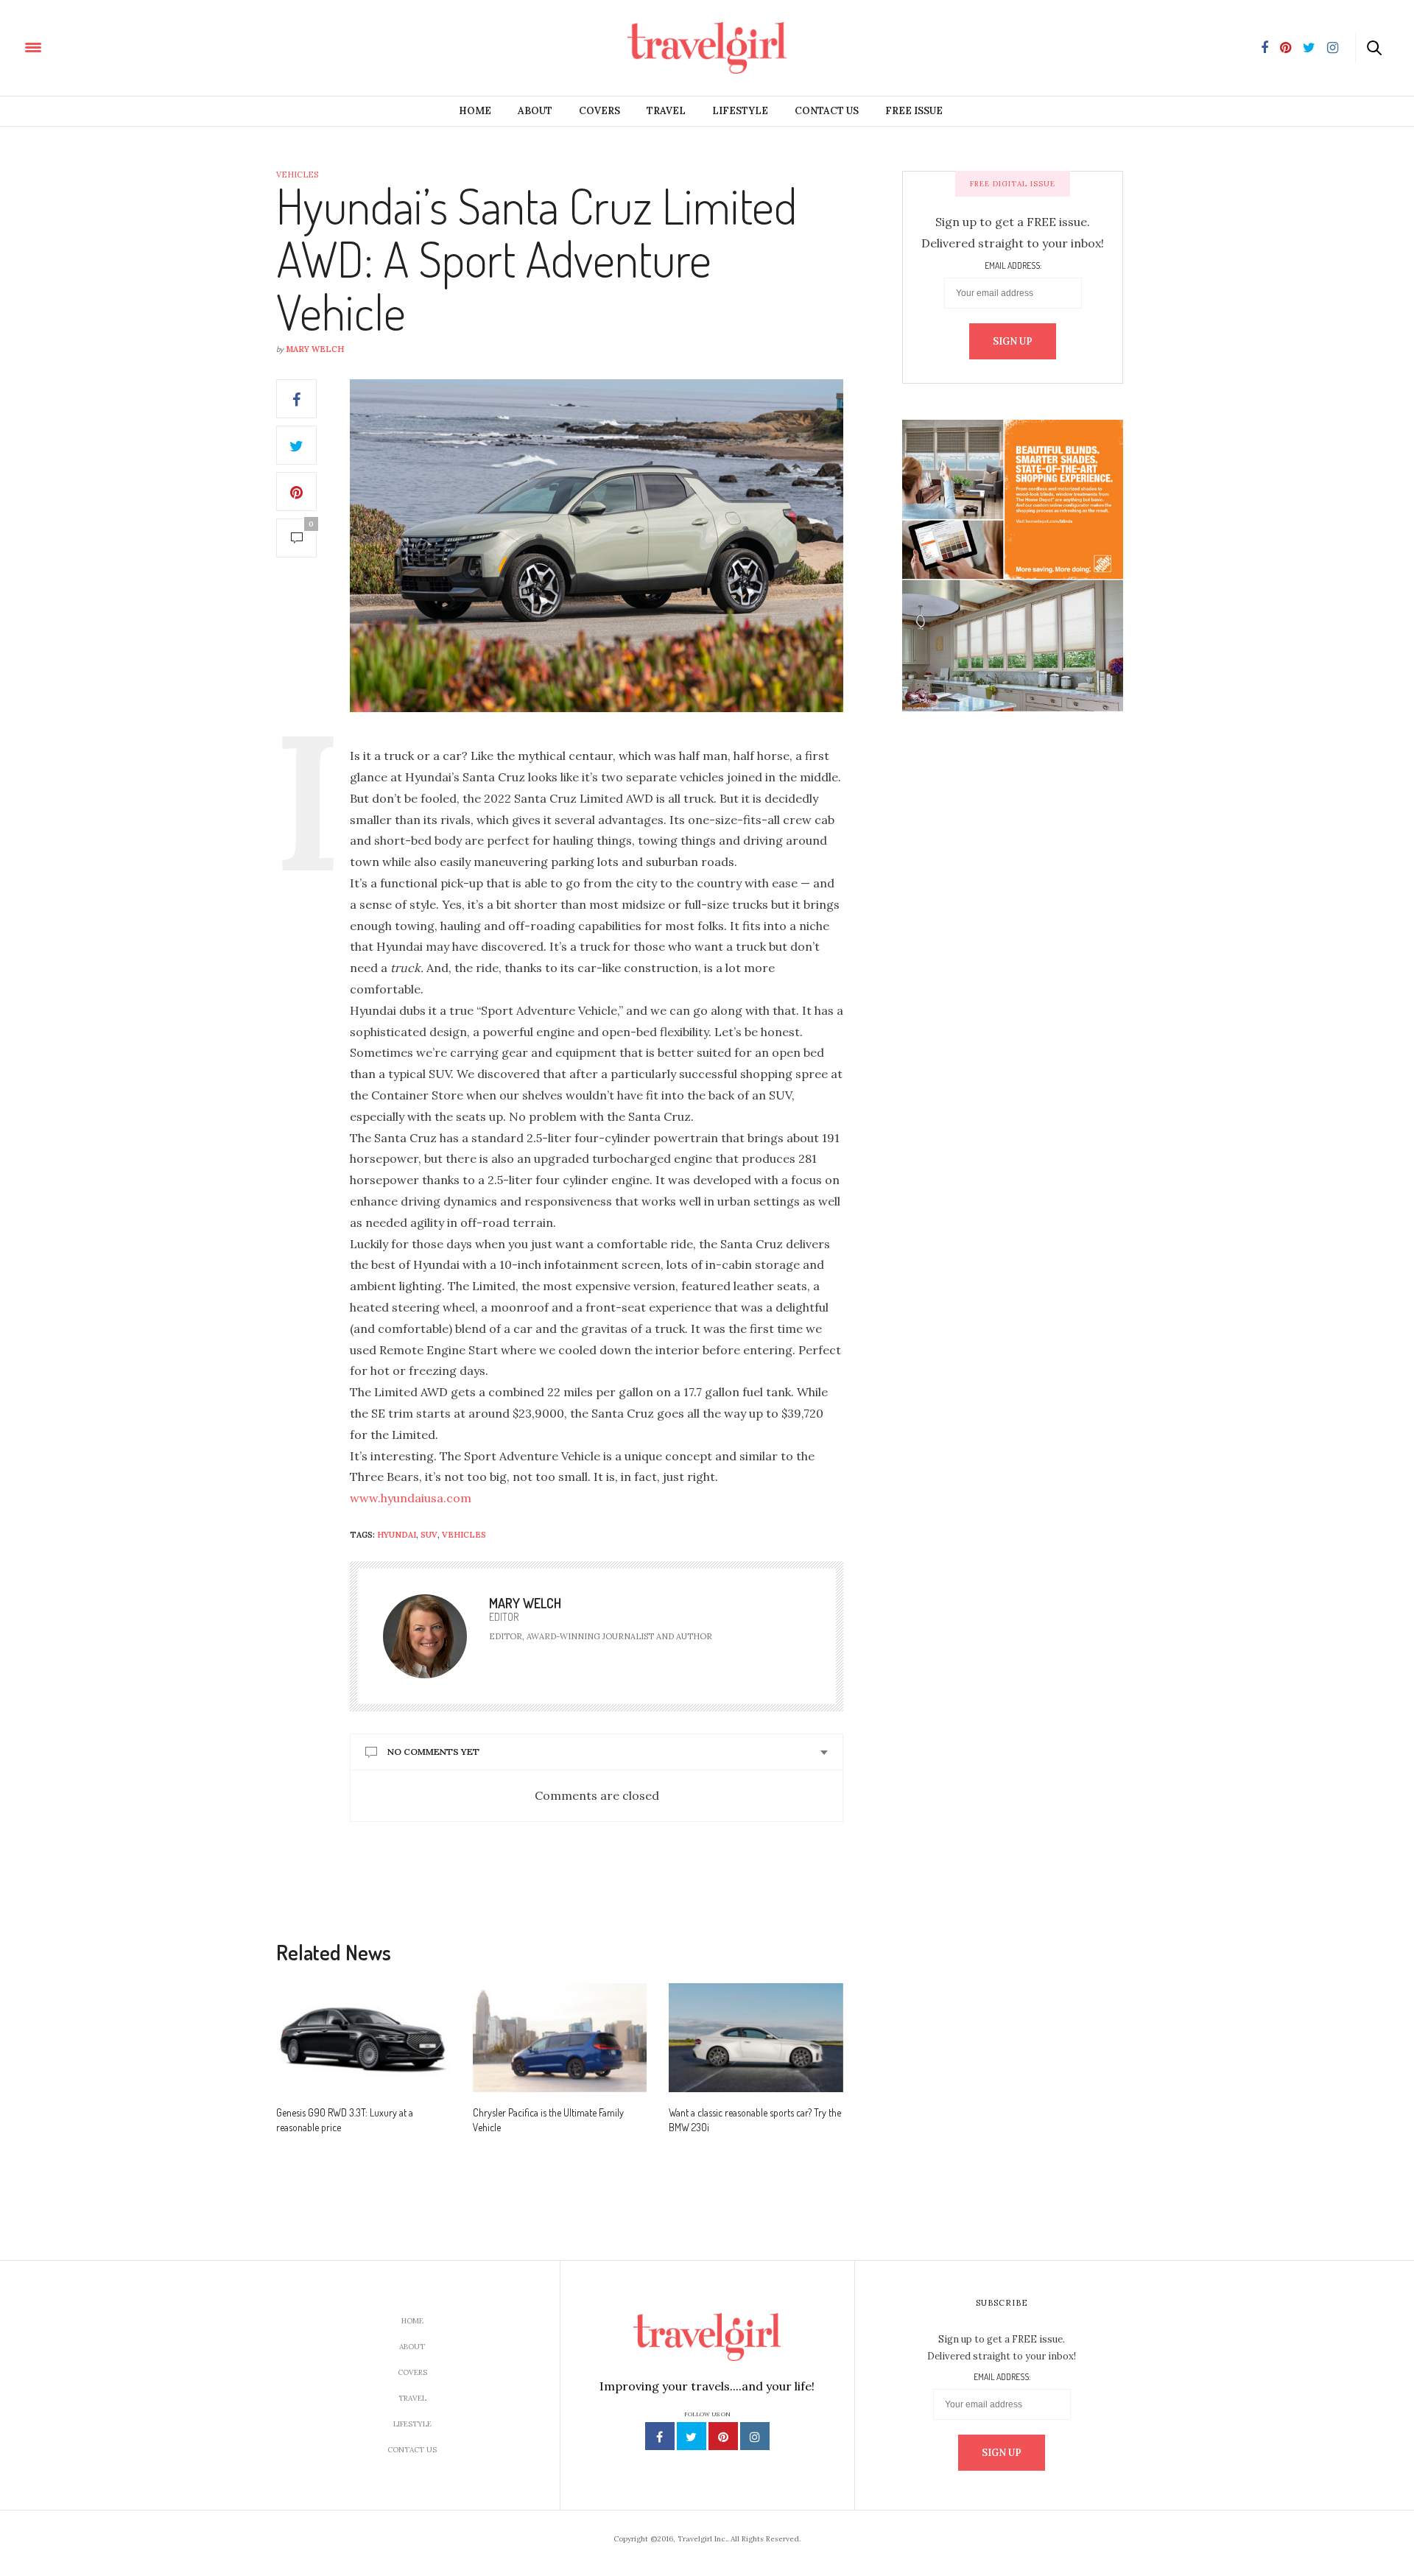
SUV (429, 1535)
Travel (666, 111)
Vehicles (297, 175)
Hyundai (397, 1535)
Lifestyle (740, 111)
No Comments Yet (433, 1752)
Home (475, 111)
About (535, 111)
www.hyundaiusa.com (411, 1498)
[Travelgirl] (100, 46)
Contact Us (827, 111)
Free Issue (914, 111)
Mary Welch (315, 349)
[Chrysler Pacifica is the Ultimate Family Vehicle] (560, 2038)
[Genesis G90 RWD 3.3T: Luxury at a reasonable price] (363, 2038)
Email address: (1013, 266)
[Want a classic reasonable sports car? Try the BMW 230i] (756, 2038)
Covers (599, 111)
